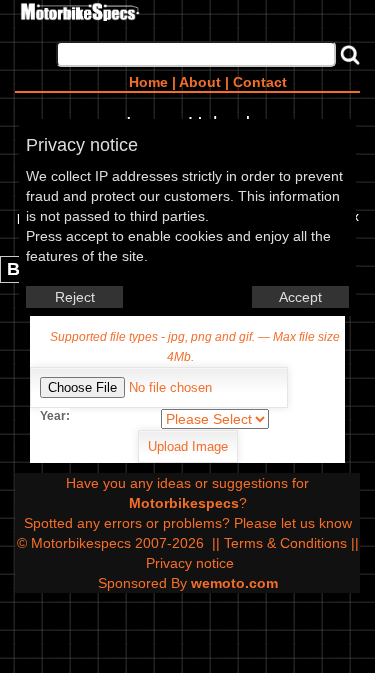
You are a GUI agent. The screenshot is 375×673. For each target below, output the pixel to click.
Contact (260, 82)
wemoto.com (234, 583)
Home (148, 82)
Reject (75, 297)
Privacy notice (190, 563)
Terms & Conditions (285, 543)
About (200, 82)
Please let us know (293, 523)
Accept (300, 297)
